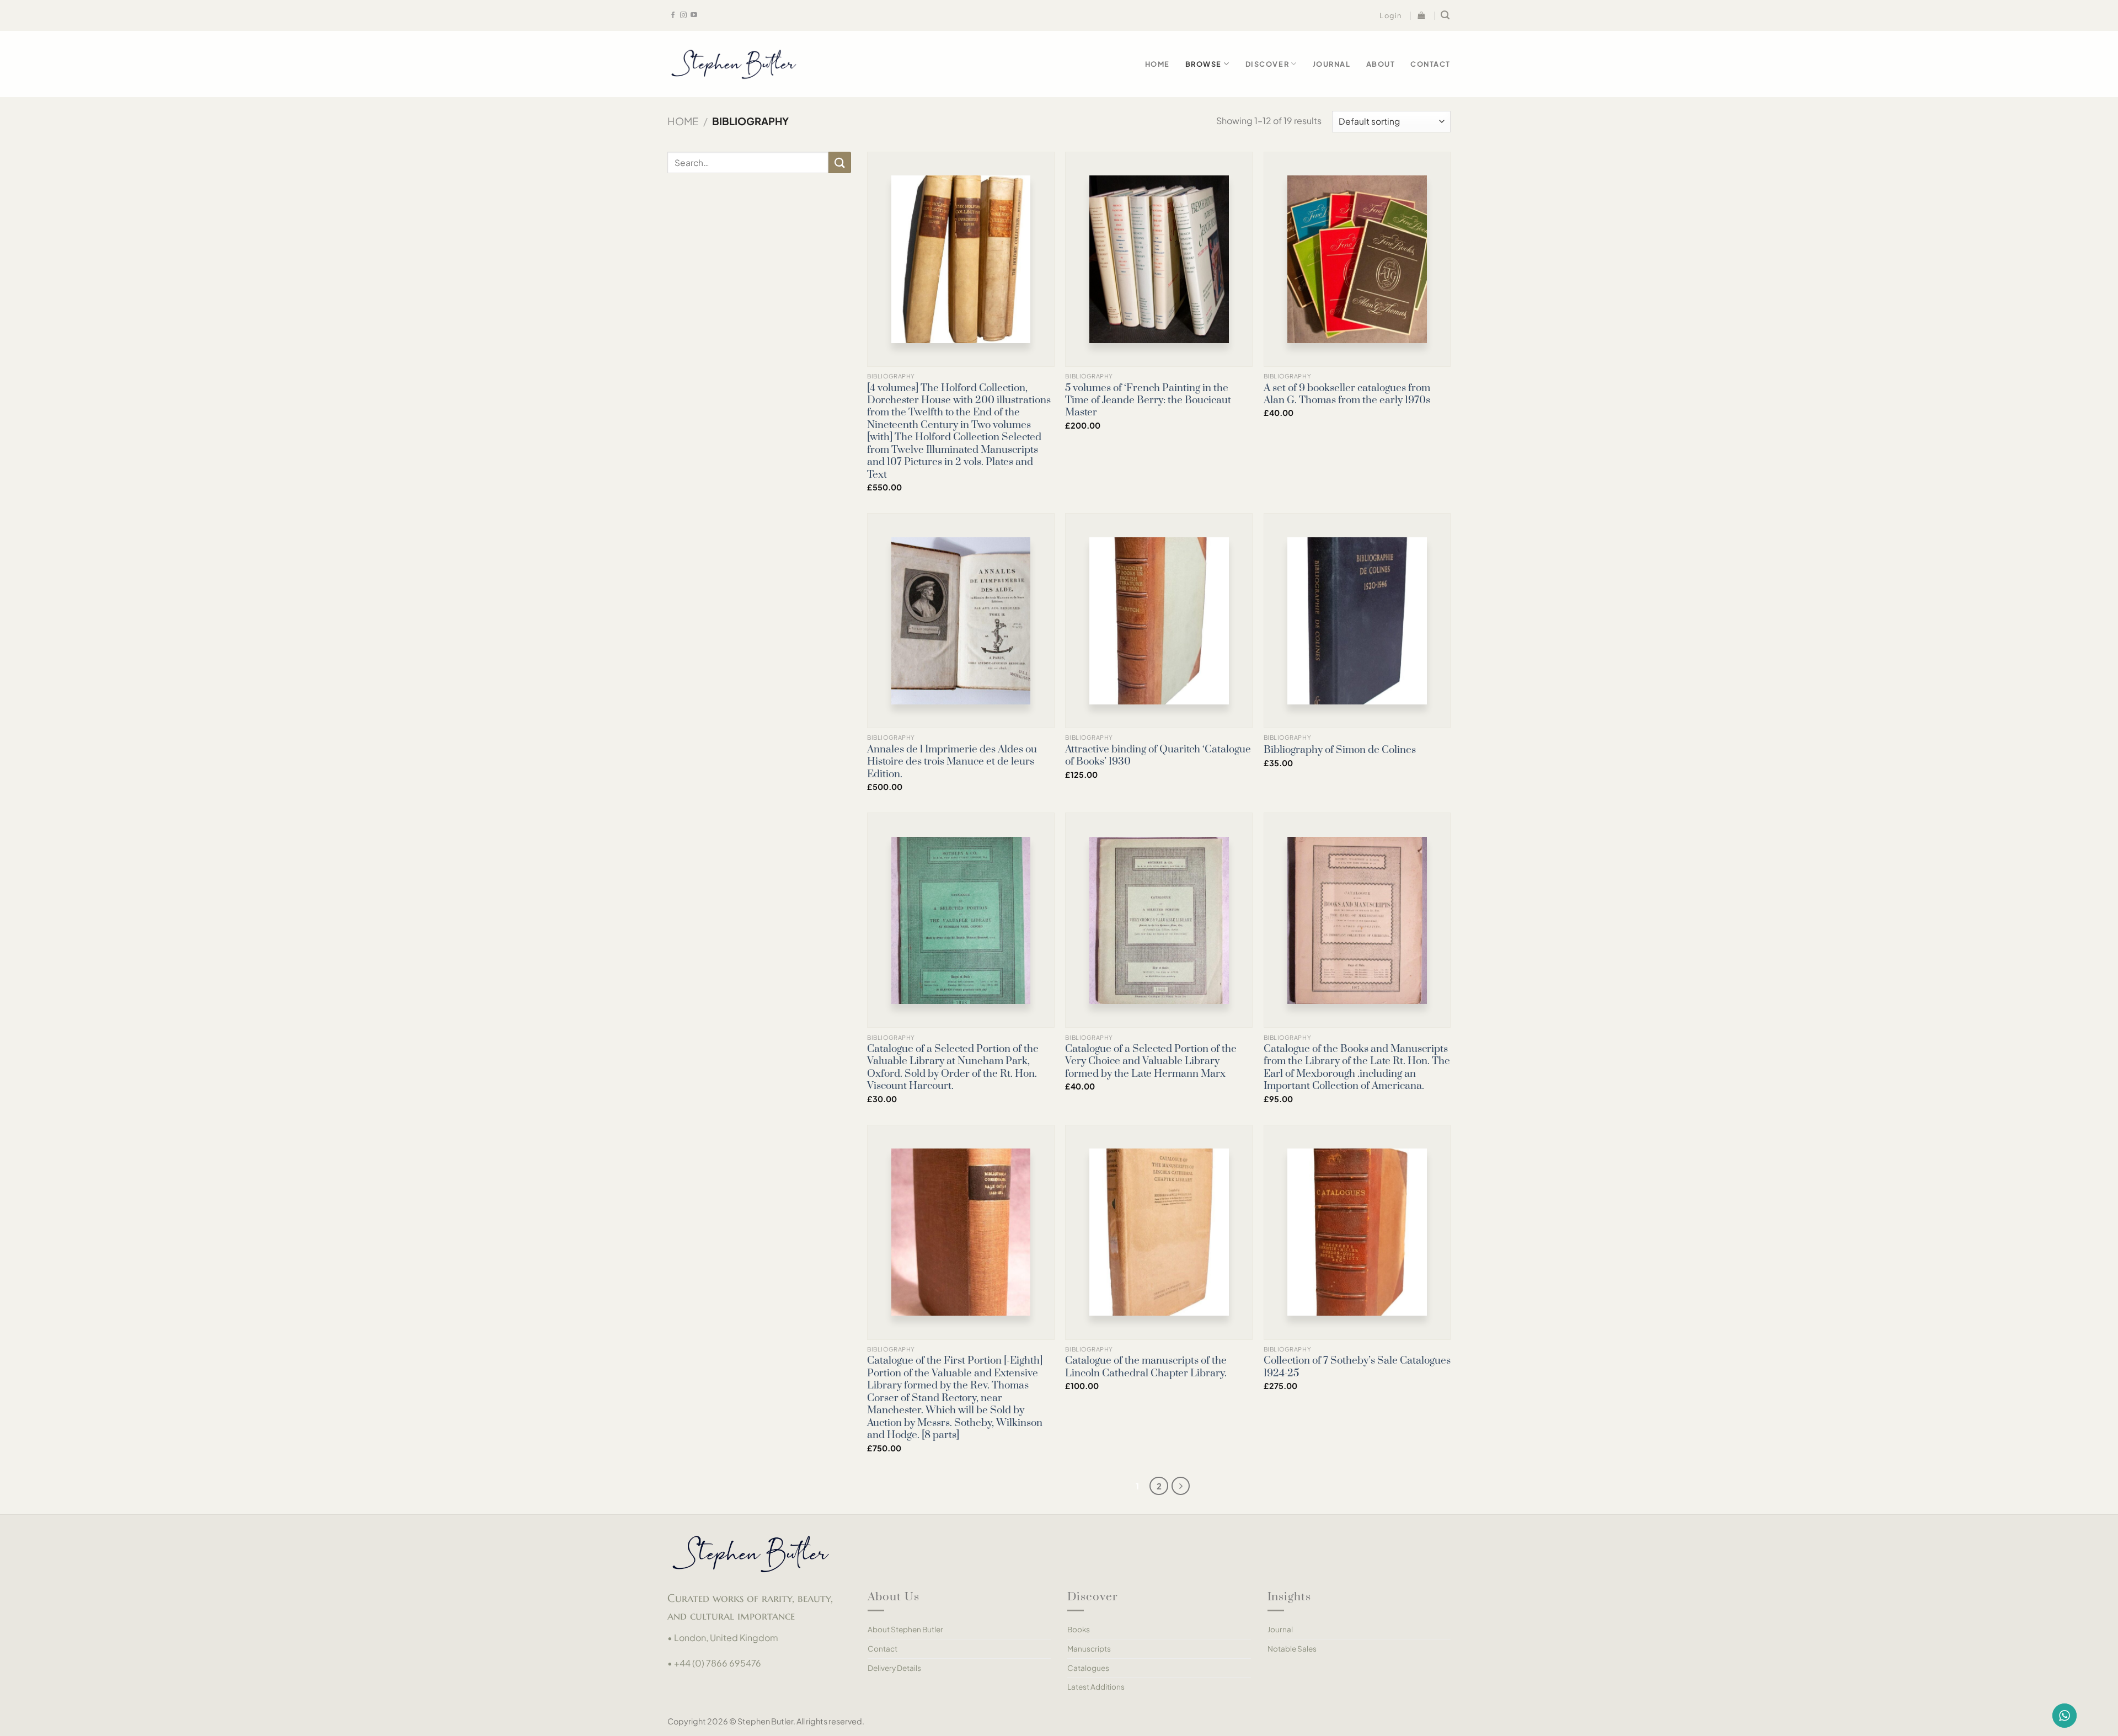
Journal (1332, 64)
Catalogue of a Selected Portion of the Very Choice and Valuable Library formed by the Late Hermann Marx (1151, 1062)
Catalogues (1088, 1668)
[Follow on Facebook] (673, 15)
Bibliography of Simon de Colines (1340, 750)
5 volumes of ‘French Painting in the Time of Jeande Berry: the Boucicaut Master (1148, 401)
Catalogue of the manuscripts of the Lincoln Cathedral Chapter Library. (1146, 1367)
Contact (1430, 64)
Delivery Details (894, 1668)
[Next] (1181, 1486)
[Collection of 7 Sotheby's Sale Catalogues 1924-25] (1357, 1232)
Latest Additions (1096, 1687)
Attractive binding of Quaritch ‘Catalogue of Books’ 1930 (1158, 756)
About (1381, 64)
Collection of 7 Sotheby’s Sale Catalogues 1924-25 (1357, 1367)
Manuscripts (1089, 1649)
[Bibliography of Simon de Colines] (1357, 621)
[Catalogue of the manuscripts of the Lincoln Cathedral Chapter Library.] (1159, 1232)
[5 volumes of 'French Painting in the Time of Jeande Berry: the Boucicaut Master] (1159, 259)
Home (1157, 64)
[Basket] (1422, 15)
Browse (1204, 64)
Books (1079, 1629)
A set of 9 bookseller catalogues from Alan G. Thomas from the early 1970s (1347, 394)
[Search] (1446, 15)
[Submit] (839, 162)
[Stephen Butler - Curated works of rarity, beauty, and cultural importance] (734, 64)
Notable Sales (1292, 1649)
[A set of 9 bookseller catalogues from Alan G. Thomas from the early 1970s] (1357, 259)
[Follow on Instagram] (683, 15)
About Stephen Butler (905, 1629)
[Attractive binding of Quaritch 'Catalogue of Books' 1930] (1159, 621)
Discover (1267, 64)
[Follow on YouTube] (694, 15)
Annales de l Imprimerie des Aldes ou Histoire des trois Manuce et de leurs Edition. (952, 762)
